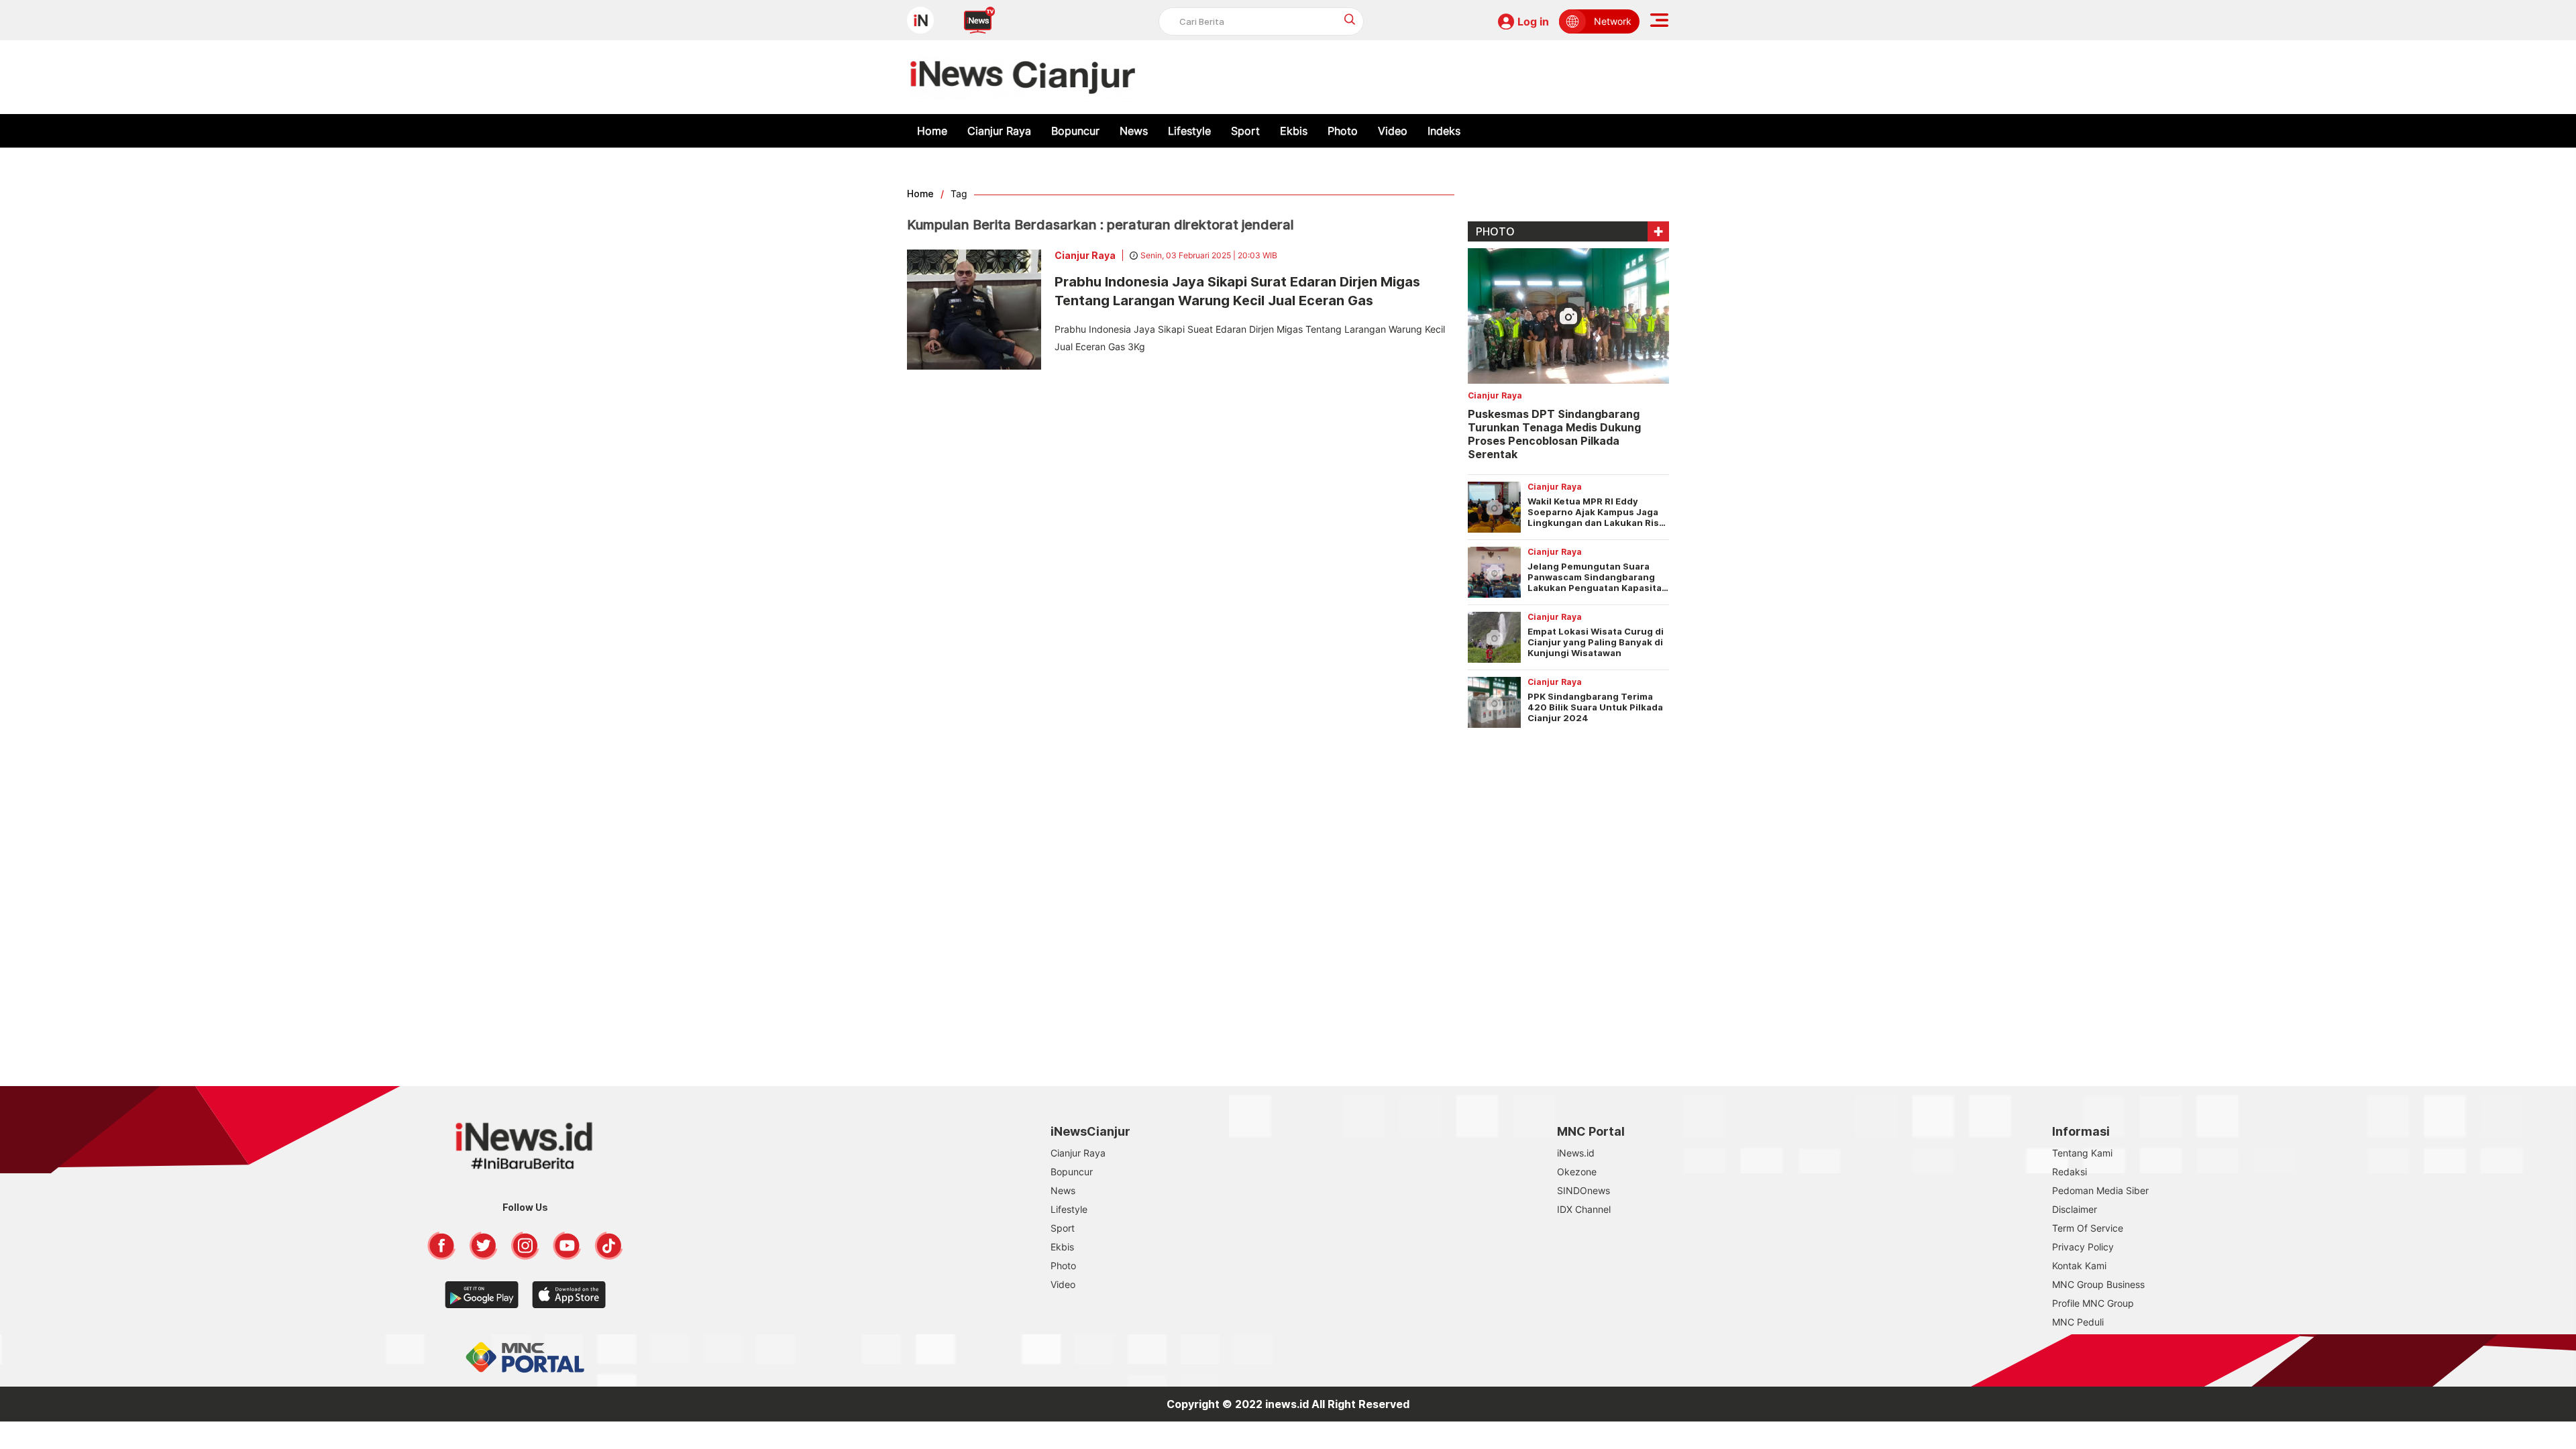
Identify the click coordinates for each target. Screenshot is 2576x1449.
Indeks (1444, 131)
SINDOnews (1584, 1190)
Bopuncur (1075, 131)
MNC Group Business (2098, 1284)
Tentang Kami (2082, 1153)
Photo (1343, 131)
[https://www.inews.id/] (1023, 77)
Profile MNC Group (2093, 1303)
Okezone (1577, 1172)
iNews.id (1576, 1153)
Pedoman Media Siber (2100, 1190)
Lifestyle (1189, 131)
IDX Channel (1584, 1209)
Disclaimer (2075, 1209)
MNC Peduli (2078, 1322)
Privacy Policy (2083, 1247)
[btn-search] (1350, 19)
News (1134, 131)
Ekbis (1294, 131)
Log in (1533, 21)
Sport (1245, 131)
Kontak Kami (2079, 1266)
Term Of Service (2088, 1228)
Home (932, 131)
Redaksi (2070, 1172)
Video (1393, 131)
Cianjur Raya (999, 131)
